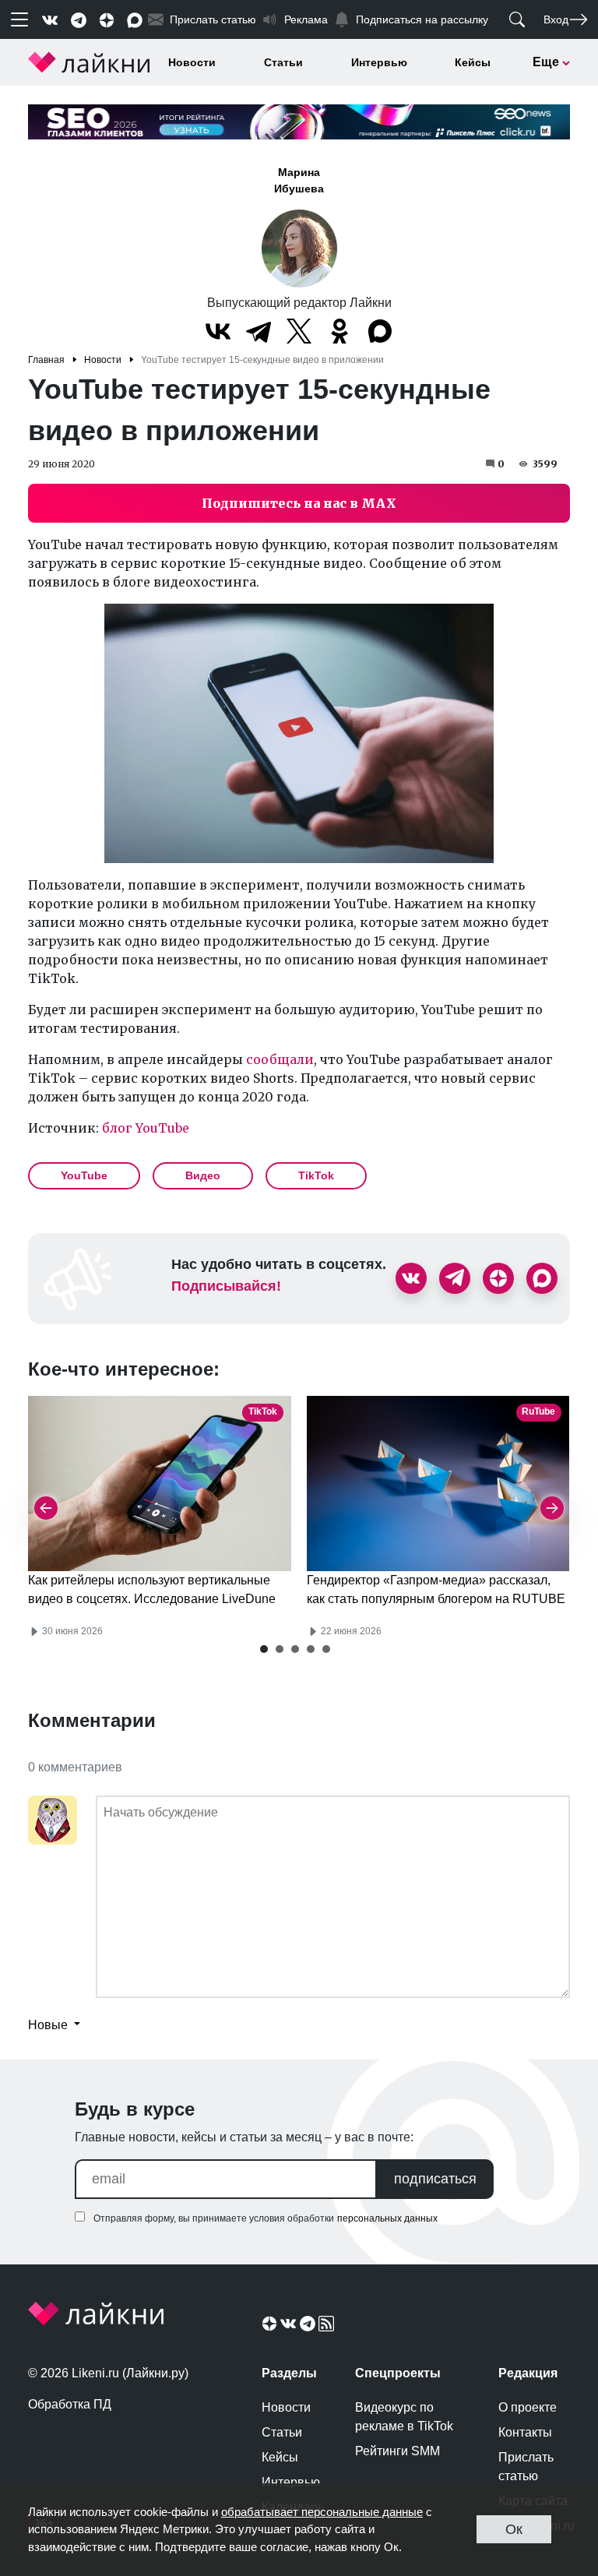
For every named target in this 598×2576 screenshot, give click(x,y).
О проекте (528, 2407)
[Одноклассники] (339, 331)
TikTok (316, 1175)
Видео (203, 1175)
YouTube (84, 1175)
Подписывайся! (226, 1286)
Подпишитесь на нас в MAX (299, 503)
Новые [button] (49, 2025)
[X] (299, 331)
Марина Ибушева (299, 180)
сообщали (280, 1059)
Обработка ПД (70, 2404)
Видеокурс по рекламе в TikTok (404, 2417)
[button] (264, 1649)
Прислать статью (526, 2467)
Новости (192, 62)
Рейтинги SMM (397, 2451)
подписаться (435, 2179)
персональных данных (387, 2218)
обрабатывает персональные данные (322, 2512)
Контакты (525, 2432)
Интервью (379, 62)
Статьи (283, 62)
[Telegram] (259, 331)
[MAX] (380, 331)
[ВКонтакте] (218, 331)
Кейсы (473, 62)
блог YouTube (146, 1128)
